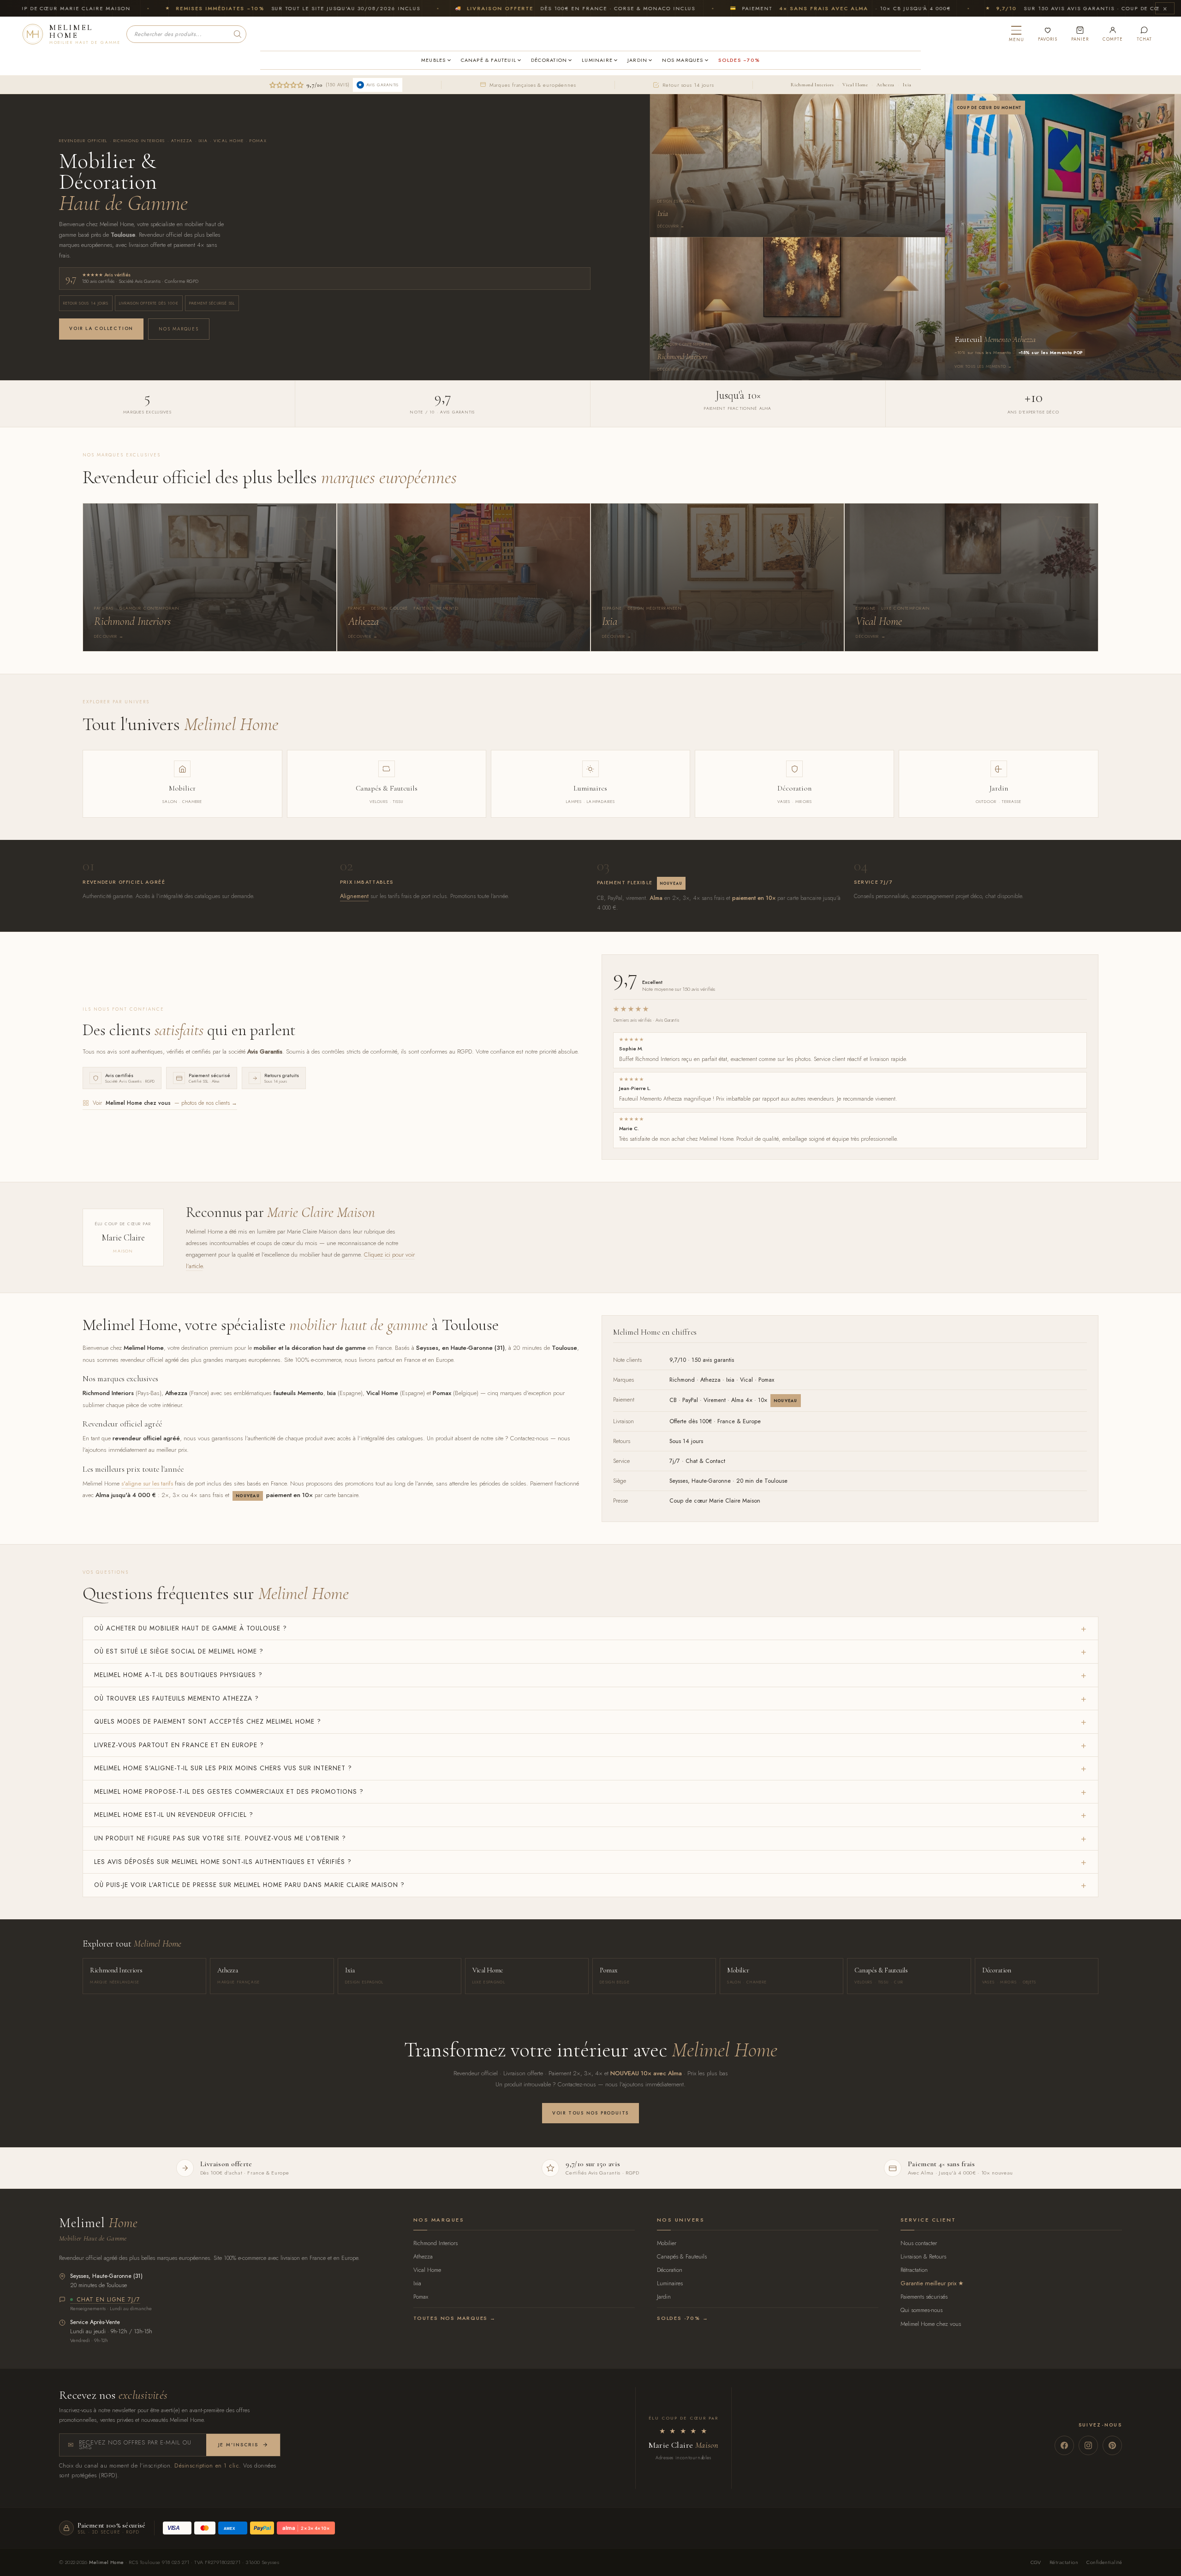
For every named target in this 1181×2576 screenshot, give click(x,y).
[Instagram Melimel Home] (1088, 2445)
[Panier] (1080, 34)
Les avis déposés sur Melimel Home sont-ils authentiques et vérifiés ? (223, 1862)
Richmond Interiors (812, 85)
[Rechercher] (238, 34)
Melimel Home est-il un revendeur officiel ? (174, 1815)
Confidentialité (1104, 2562)
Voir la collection (101, 328)
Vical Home (855, 85)
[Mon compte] (1112, 34)
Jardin (664, 2297)
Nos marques (179, 329)
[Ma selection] (1048, 34)
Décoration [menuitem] (549, 60)
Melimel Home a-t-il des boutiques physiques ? (178, 1675)
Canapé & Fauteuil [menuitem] (489, 60)
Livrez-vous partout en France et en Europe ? (179, 1745)
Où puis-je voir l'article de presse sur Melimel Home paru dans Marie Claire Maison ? (249, 1885)
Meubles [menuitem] (433, 60)
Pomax (421, 2297)
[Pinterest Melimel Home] (1112, 2445)
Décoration (670, 2270)
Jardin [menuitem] (637, 60)
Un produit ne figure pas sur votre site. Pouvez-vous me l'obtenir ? (220, 1838)
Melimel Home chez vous (931, 2324)
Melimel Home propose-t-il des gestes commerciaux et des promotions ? (229, 1791)
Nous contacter (919, 2243)
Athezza (885, 85)
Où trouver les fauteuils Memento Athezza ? (176, 1698)
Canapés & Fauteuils (682, 2256)
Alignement (354, 896)
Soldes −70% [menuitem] (739, 60)
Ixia (907, 85)
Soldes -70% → (683, 2318)
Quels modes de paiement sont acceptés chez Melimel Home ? (208, 1721)
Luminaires (670, 2283)
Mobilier (667, 2243)
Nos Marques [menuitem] (683, 60)
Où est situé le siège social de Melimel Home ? (179, 1651)
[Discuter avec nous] (1144, 34)
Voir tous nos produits (590, 2113)
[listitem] (209, 577)
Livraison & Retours (923, 2256)
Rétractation (914, 2270)
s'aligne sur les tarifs (147, 1483)
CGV (1036, 2562)
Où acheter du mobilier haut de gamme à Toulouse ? (191, 1628)
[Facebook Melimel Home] (1064, 2445)
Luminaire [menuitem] (597, 60)
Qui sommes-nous (922, 2310)
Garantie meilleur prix (928, 2283)
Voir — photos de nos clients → (165, 1103)
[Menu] (1017, 34)
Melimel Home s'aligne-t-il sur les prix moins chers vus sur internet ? (223, 1768)
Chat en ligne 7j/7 (108, 2300)
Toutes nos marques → (455, 2318)
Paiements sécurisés (924, 2297)
